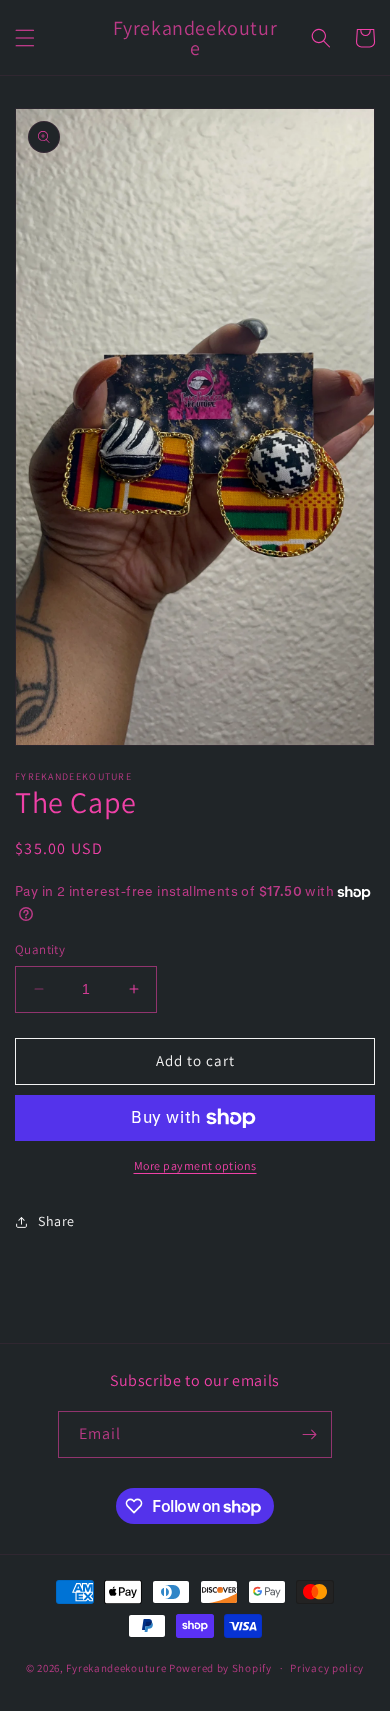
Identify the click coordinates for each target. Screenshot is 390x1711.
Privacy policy (327, 1668)
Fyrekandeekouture (116, 1668)
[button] (25, 38)
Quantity (40, 949)
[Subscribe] (309, 1434)
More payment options (195, 1165)
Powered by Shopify (220, 1668)
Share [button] (56, 1221)
